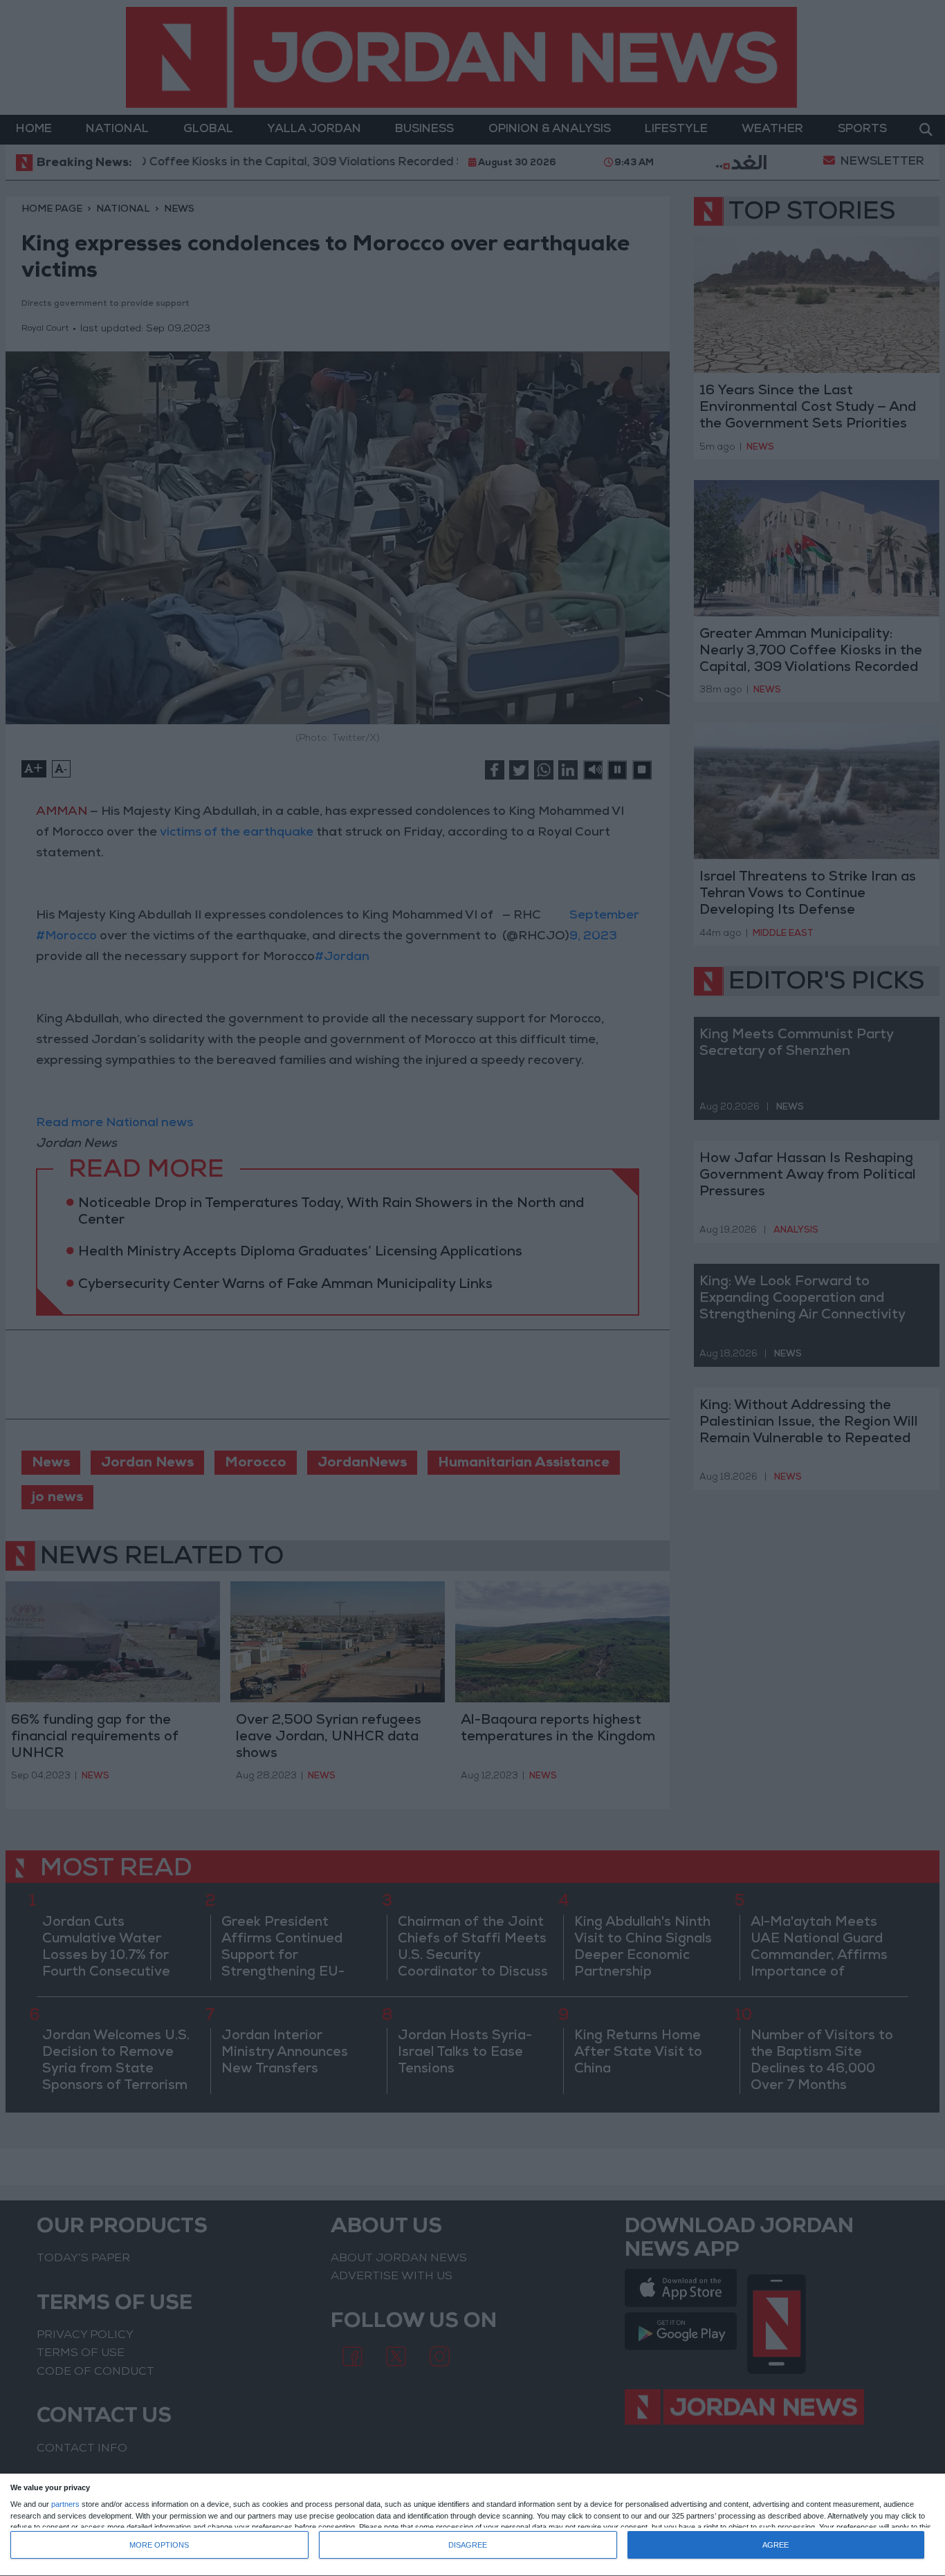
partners (65, 2504)
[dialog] (472, 2525)
